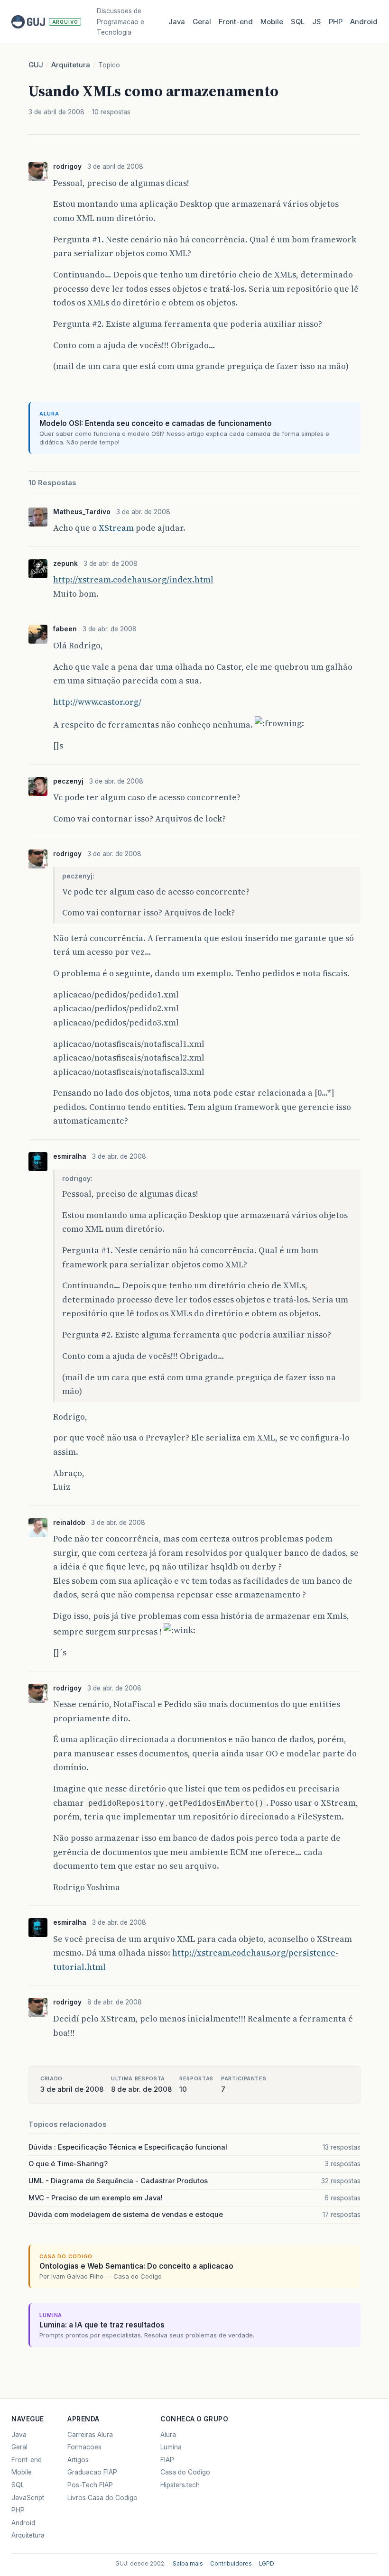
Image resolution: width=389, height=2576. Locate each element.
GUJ (36, 65)
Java (177, 22)
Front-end (27, 2460)
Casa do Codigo (185, 2472)
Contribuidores (231, 2564)
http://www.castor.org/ (97, 702)
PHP (336, 22)
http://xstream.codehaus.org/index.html (133, 579)
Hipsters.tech (180, 2485)
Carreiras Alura (90, 2435)
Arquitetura (71, 65)
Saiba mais (188, 2564)
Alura (168, 2435)
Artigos (78, 2460)
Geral (202, 22)
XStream (116, 528)
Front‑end (236, 22)
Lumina (171, 2447)
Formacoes (84, 2447)
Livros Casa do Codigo (102, 2498)
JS (317, 22)
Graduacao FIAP (92, 2472)
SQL (298, 22)
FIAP (167, 2460)
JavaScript (28, 2498)
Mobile (272, 22)
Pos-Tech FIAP (90, 2485)
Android (364, 22)
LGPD (267, 2564)
